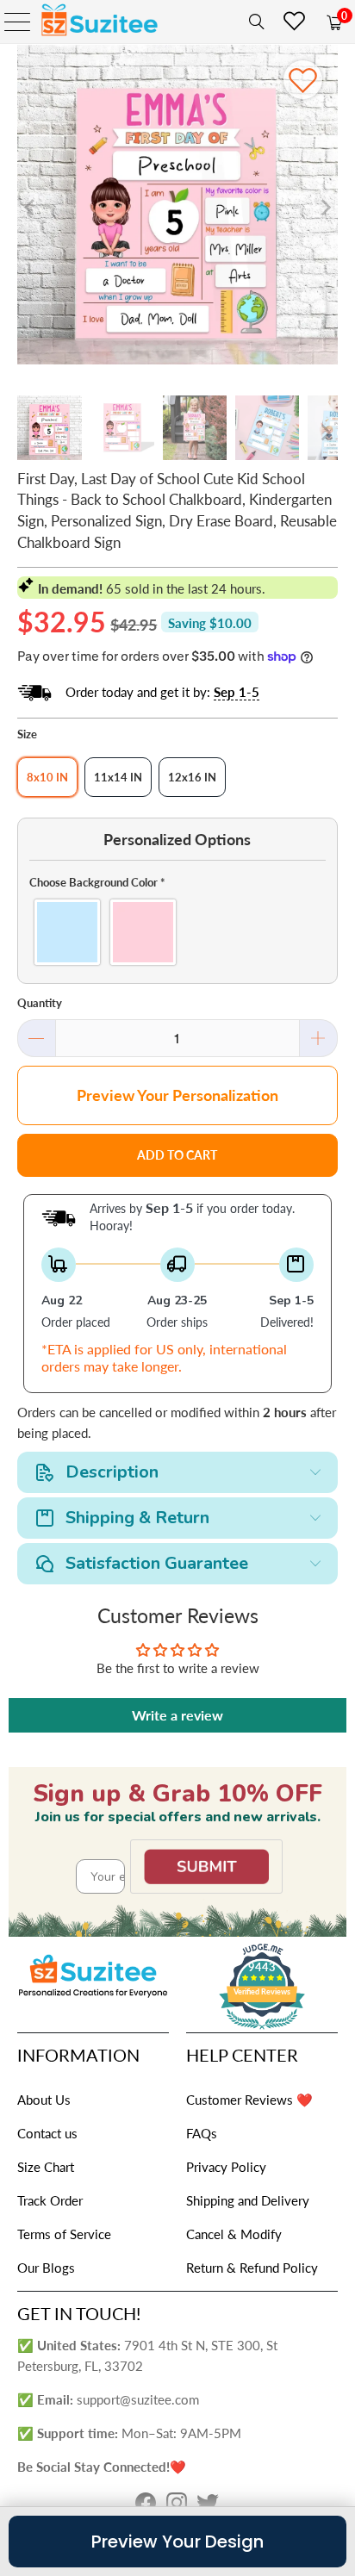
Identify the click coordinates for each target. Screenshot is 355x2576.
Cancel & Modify (234, 2234)
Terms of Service (64, 2234)
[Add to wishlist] (303, 80)
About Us (44, 2100)
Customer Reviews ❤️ (249, 2100)
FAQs (202, 2133)
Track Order (50, 2200)
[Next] (325, 207)
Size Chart (46, 2167)
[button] (177, 882)
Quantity (40, 1003)
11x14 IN (118, 777)
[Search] (253, 22)
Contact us (47, 2133)
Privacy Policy (226, 2167)
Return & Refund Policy (252, 2268)
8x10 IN (47, 777)
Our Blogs (46, 2268)
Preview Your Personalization (177, 1095)
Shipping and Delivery (248, 2200)
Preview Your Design (177, 2542)
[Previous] (30, 207)
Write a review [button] (177, 1715)
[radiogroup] (177, 932)
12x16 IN (192, 777)
